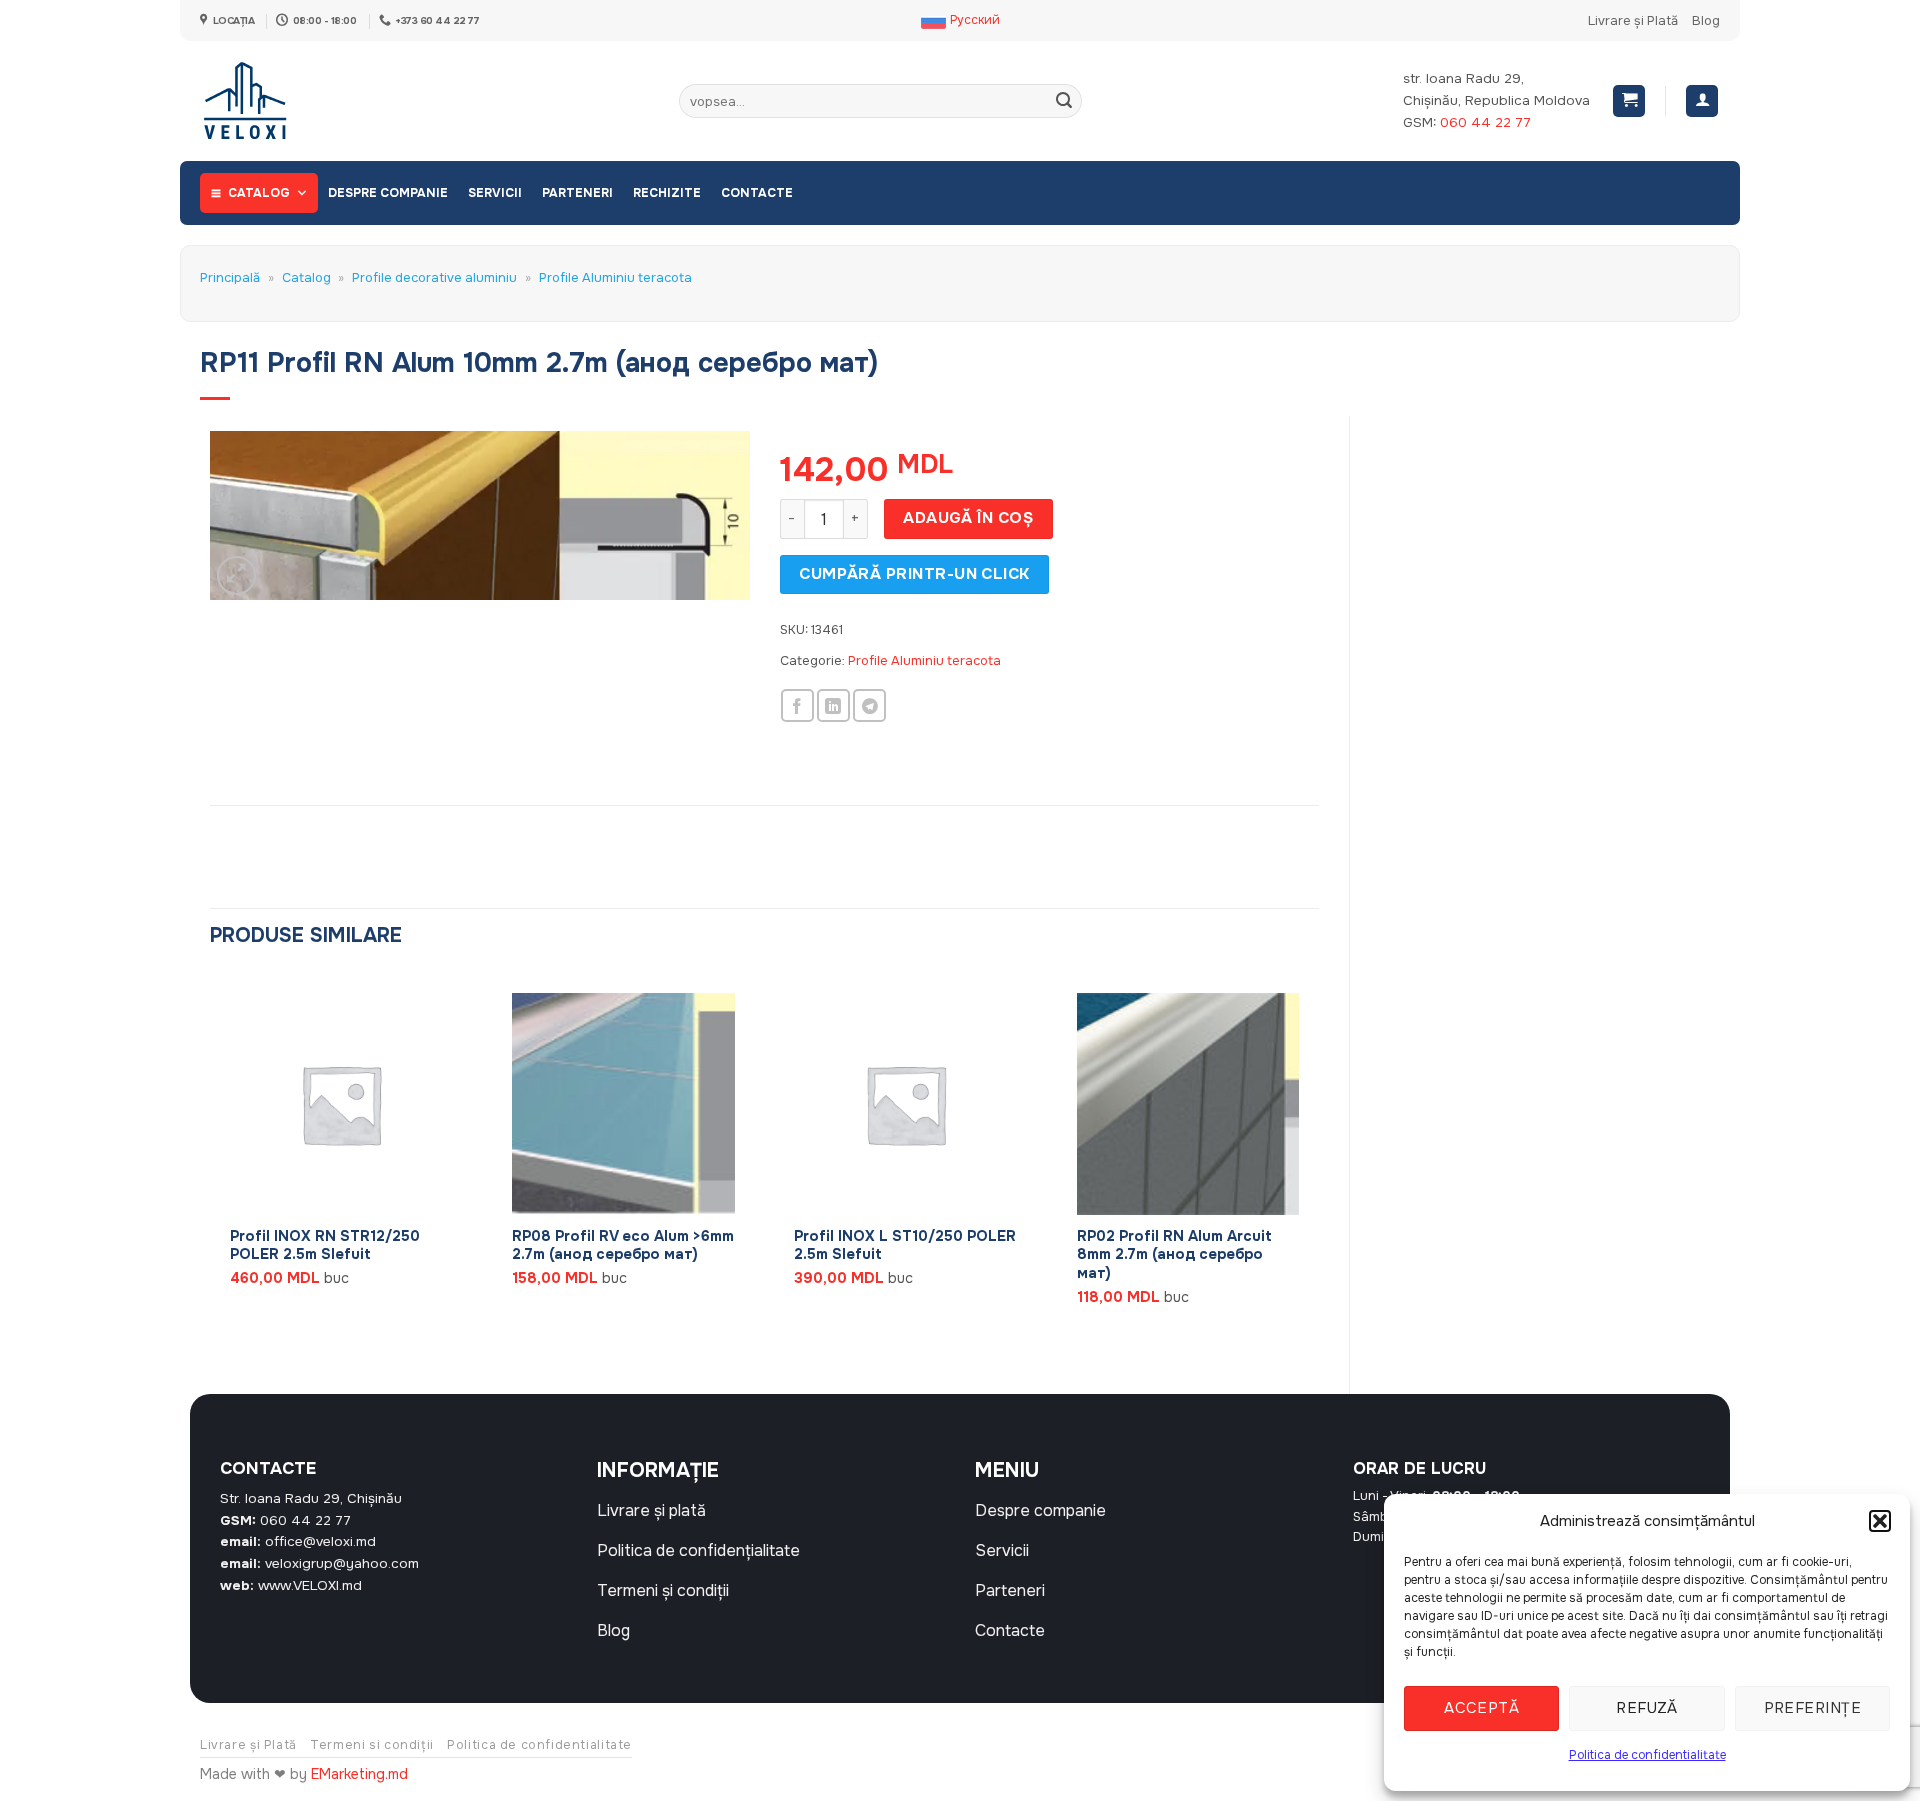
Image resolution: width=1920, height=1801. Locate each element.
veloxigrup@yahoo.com (342, 1563)
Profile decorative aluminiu (434, 278)
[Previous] (211, 1166)
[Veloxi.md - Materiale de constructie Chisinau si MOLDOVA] (265, 101)
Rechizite (667, 193)
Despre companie (388, 193)
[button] (1880, 1521)
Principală (230, 278)
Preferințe (1813, 1708)
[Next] (1318, 1166)
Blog (1706, 21)
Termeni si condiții (372, 1745)
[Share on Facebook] (797, 705)
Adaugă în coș (968, 518)
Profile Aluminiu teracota (615, 278)
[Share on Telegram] (869, 705)
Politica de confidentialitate (1647, 1755)
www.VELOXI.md (310, 1585)
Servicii (495, 193)
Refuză (1647, 1708)
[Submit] (1064, 101)
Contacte (757, 193)
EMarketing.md (359, 1774)
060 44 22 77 (1485, 122)
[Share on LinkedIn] (833, 705)
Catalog (259, 193)
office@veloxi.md (320, 1541)
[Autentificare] (1702, 101)
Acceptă (1481, 1708)
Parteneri (577, 193)
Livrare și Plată (1633, 21)
